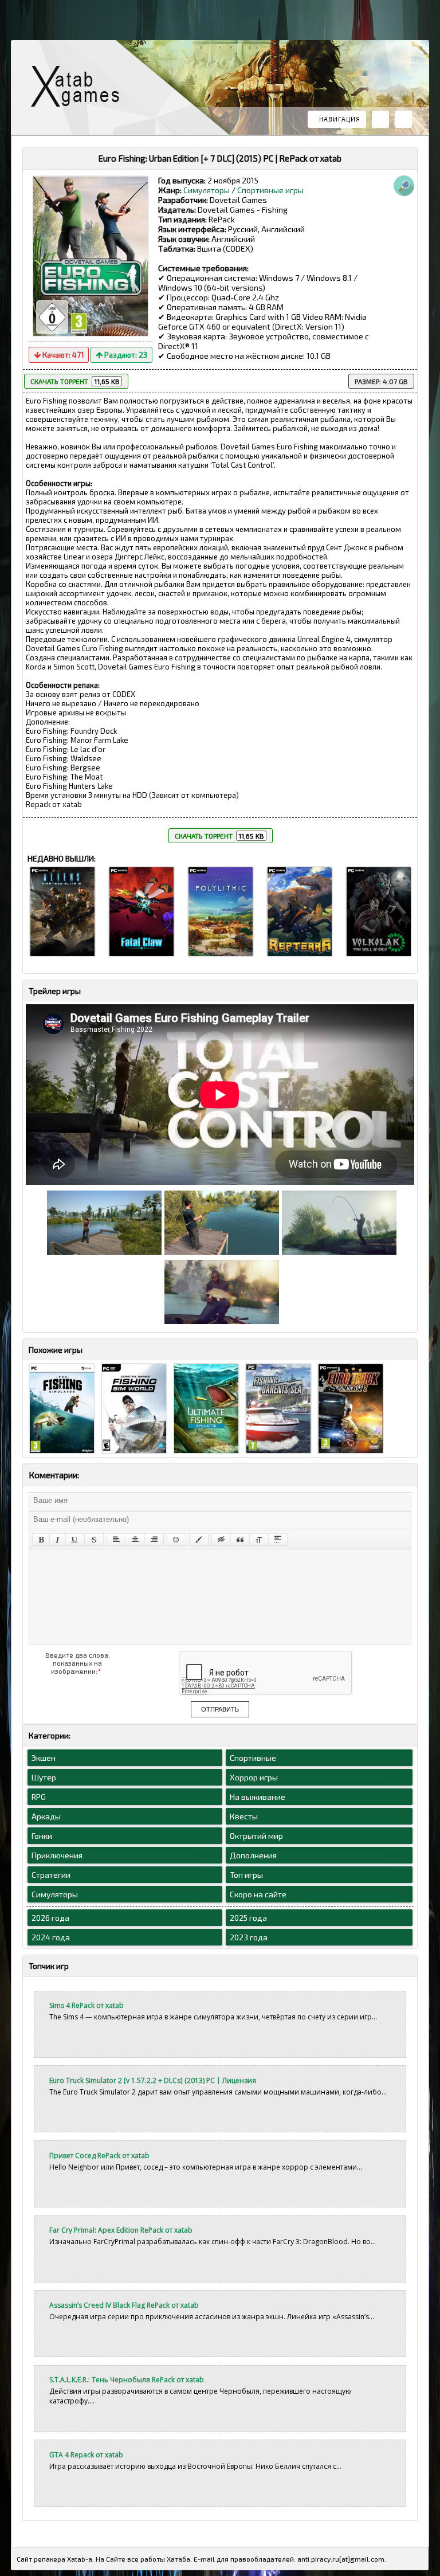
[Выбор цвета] (199, 1540)
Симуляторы (207, 190)
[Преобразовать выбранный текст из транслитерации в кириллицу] (259, 1540)
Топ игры (246, 1875)
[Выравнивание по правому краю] (154, 1540)
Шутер (44, 1777)
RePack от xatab (80, 89)
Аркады (46, 1816)
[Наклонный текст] (58, 1540)
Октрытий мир (256, 1836)
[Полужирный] (41, 1540)
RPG (39, 1797)
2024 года (51, 1937)
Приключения (57, 1855)
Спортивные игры (270, 190)
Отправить (220, 1709)
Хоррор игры (254, 1777)
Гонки (42, 1836)
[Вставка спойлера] (278, 1540)
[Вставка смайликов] (176, 1540)
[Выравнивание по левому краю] (116, 1540)
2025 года (248, 1918)
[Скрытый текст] (221, 1540)
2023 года (249, 1937)
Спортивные (253, 1758)
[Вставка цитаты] (240, 1540)
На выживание (258, 1797)
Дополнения (253, 1855)
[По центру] (135, 1540)
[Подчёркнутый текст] (75, 1540)
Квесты (244, 1816)
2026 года (50, 1918)
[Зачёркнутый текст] (94, 1540)
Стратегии (51, 1875)
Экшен (44, 1758)
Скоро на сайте (258, 1894)
